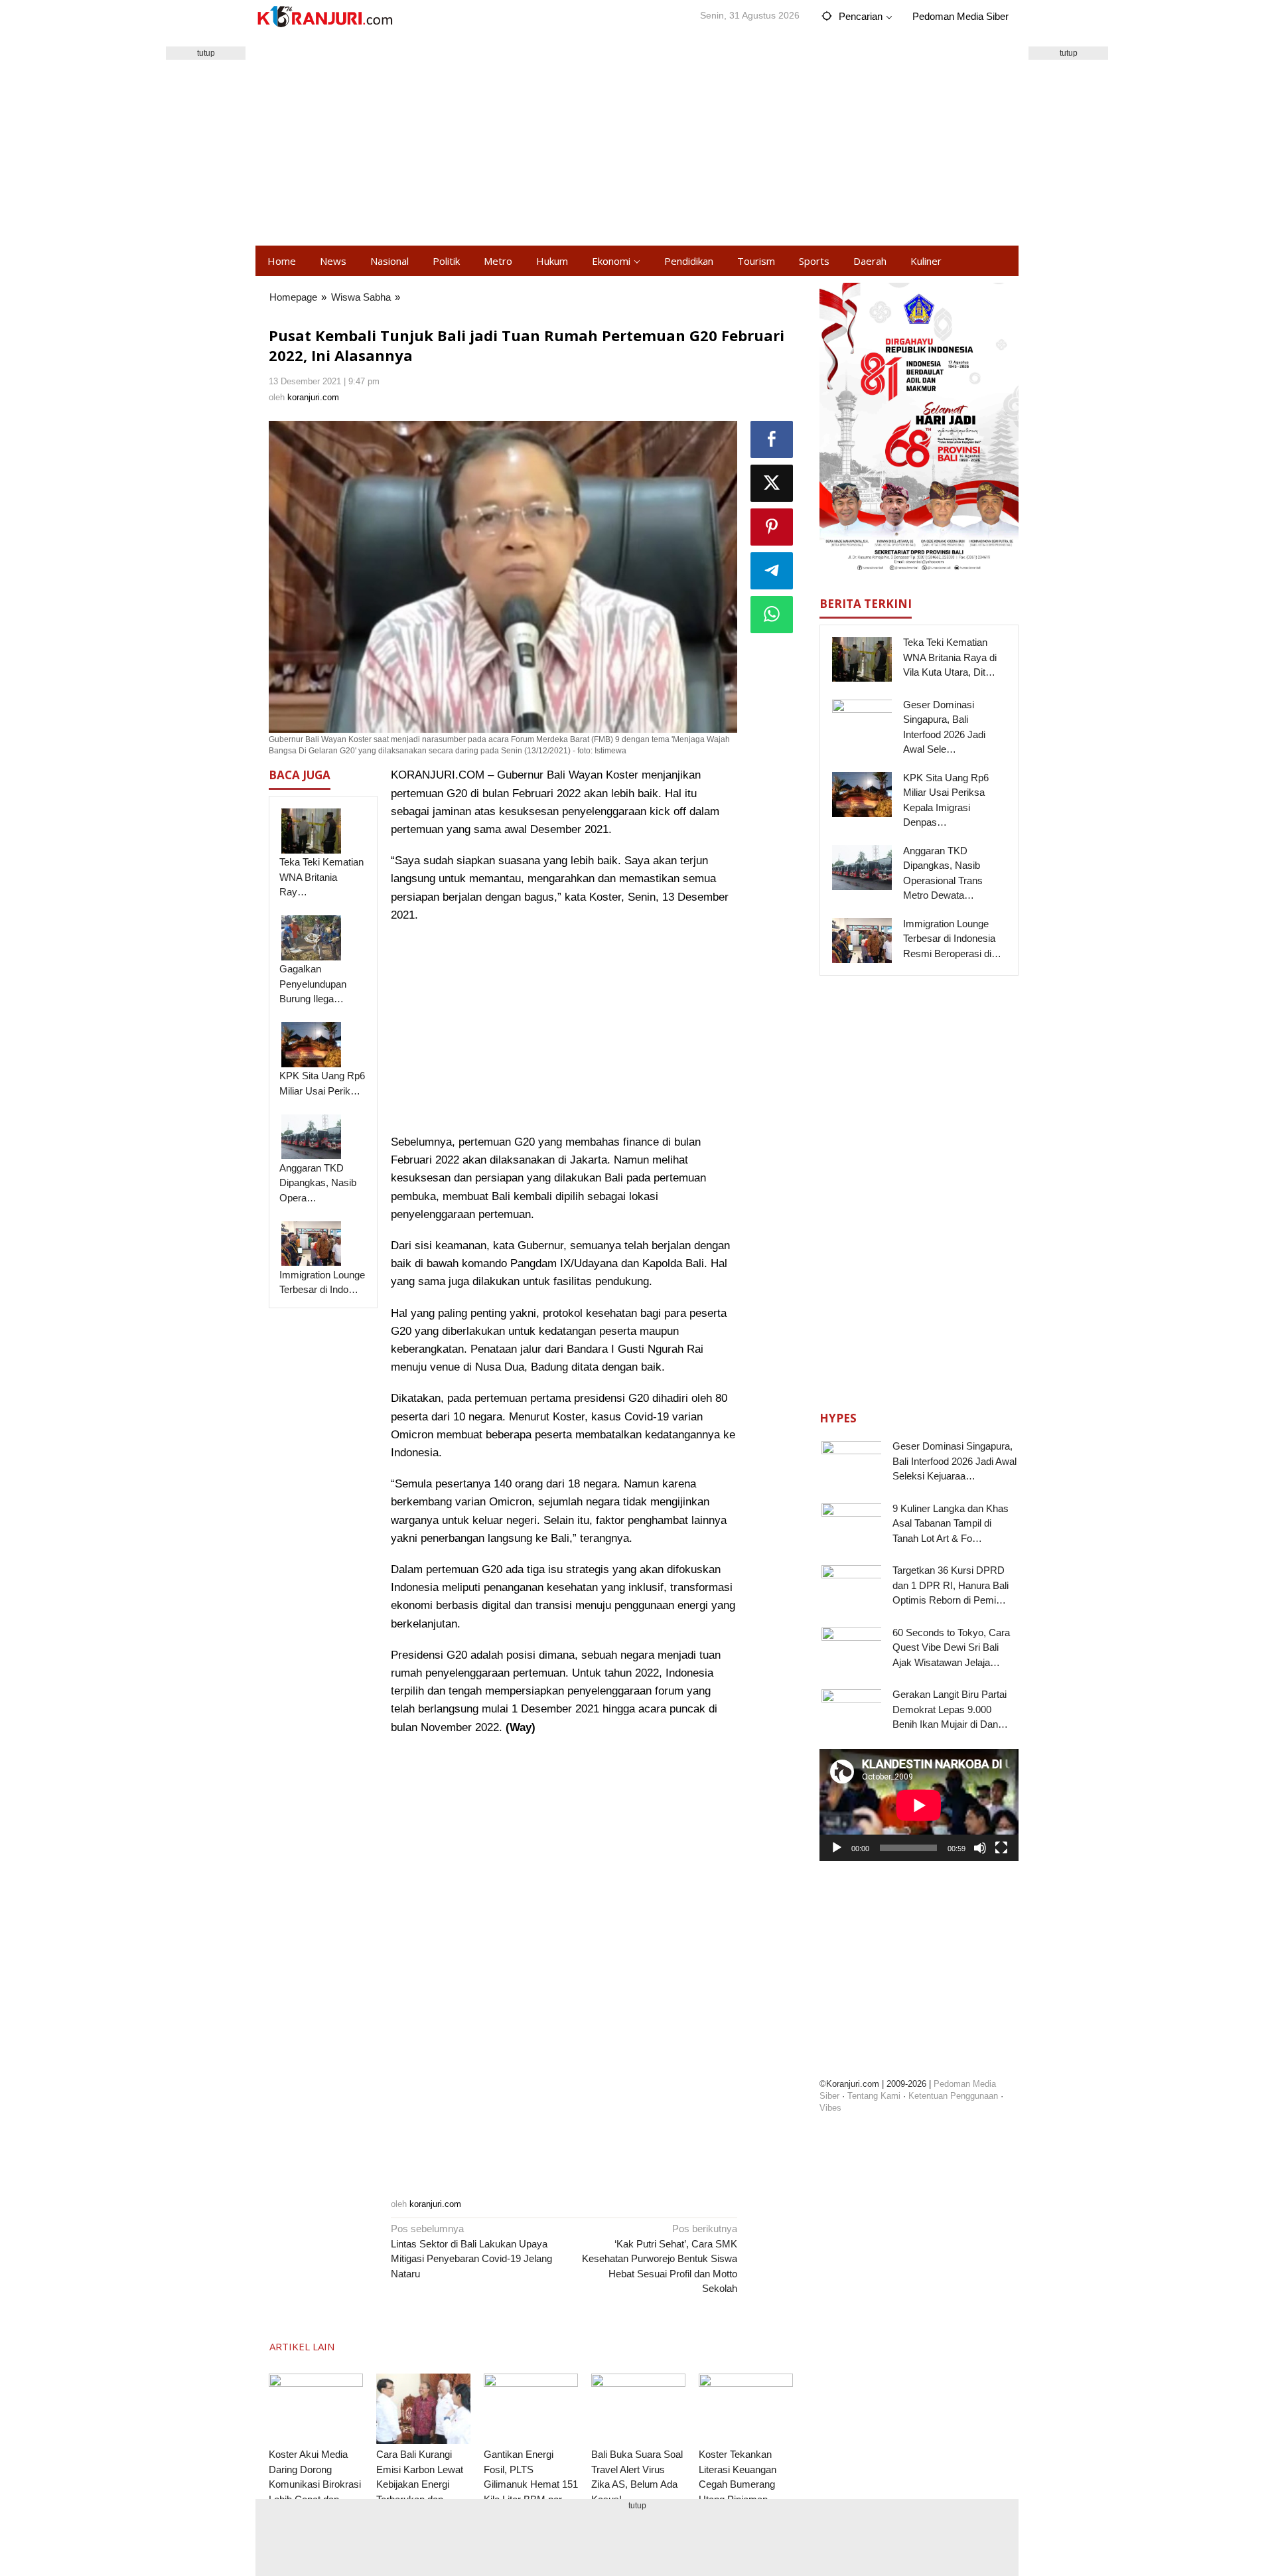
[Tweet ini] (772, 483)
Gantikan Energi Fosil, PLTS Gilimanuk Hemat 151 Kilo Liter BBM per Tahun (531, 2484)
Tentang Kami (874, 2095)
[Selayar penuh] (1001, 1848)
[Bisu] (980, 1848)
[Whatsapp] (772, 615)
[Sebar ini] (772, 439)
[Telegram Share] (772, 571)
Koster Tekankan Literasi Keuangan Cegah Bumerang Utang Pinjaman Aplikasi (738, 2484)
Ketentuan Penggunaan (953, 2095)
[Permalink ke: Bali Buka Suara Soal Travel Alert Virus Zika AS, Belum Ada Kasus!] (638, 2409)
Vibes (830, 2107)
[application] (919, 1805)
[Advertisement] (637, 139)
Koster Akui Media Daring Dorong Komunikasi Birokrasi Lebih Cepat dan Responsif (315, 2484)
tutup (206, 53)
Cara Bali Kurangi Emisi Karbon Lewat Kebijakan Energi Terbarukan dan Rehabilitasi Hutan (420, 2484)
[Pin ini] (772, 527)
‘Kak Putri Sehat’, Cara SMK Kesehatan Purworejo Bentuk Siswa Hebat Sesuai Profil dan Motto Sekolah (660, 2258)
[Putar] (837, 1848)
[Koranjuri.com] (324, 17)
